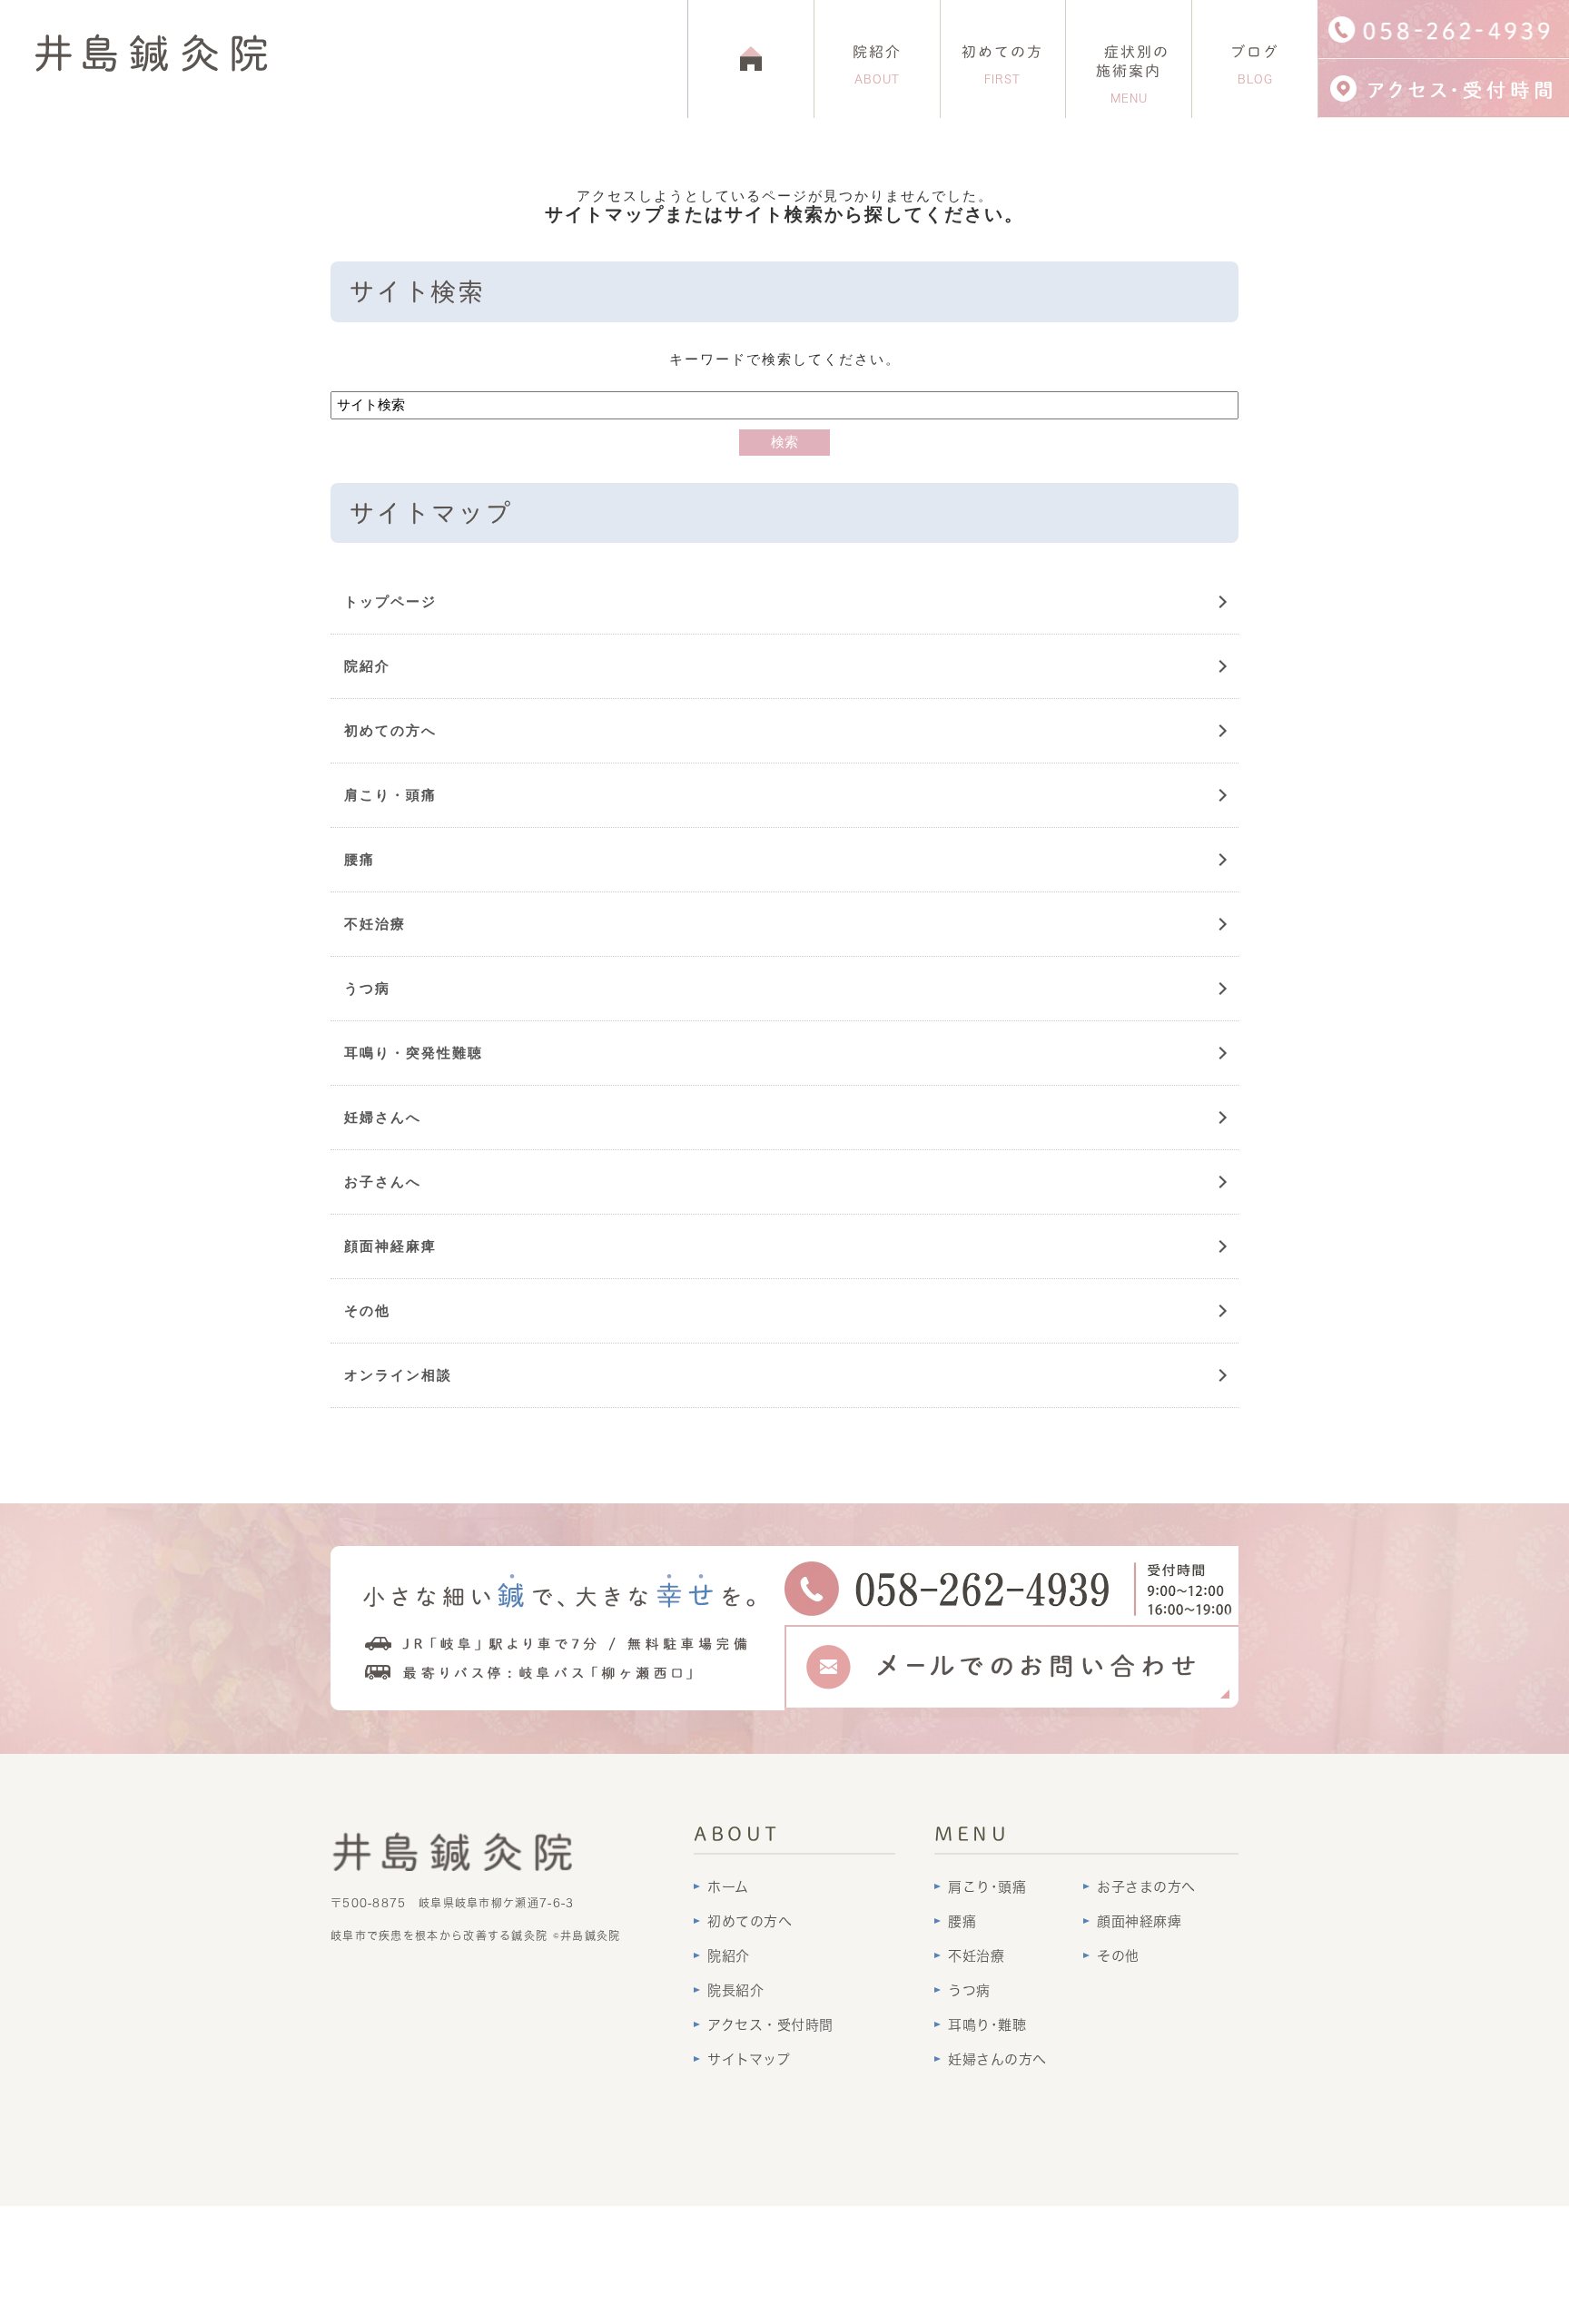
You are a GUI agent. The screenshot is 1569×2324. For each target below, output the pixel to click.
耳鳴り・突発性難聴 (414, 1053)
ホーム (728, 1887)
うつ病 (367, 988)
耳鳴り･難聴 (987, 2025)
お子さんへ (383, 1182)
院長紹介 (735, 1990)
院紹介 (877, 64)
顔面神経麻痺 (390, 1246)
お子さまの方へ (1146, 1887)
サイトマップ (749, 2059)
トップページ (390, 601)
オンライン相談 (398, 1375)
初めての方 (1002, 64)
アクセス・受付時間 (770, 2025)
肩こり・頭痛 (390, 795)
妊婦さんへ (383, 1117)
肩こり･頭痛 (987, 1887)
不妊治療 (375, 924)
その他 (367, 1310)
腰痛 (360, 859)
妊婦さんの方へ (997, 2059)
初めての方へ (390, 730)
